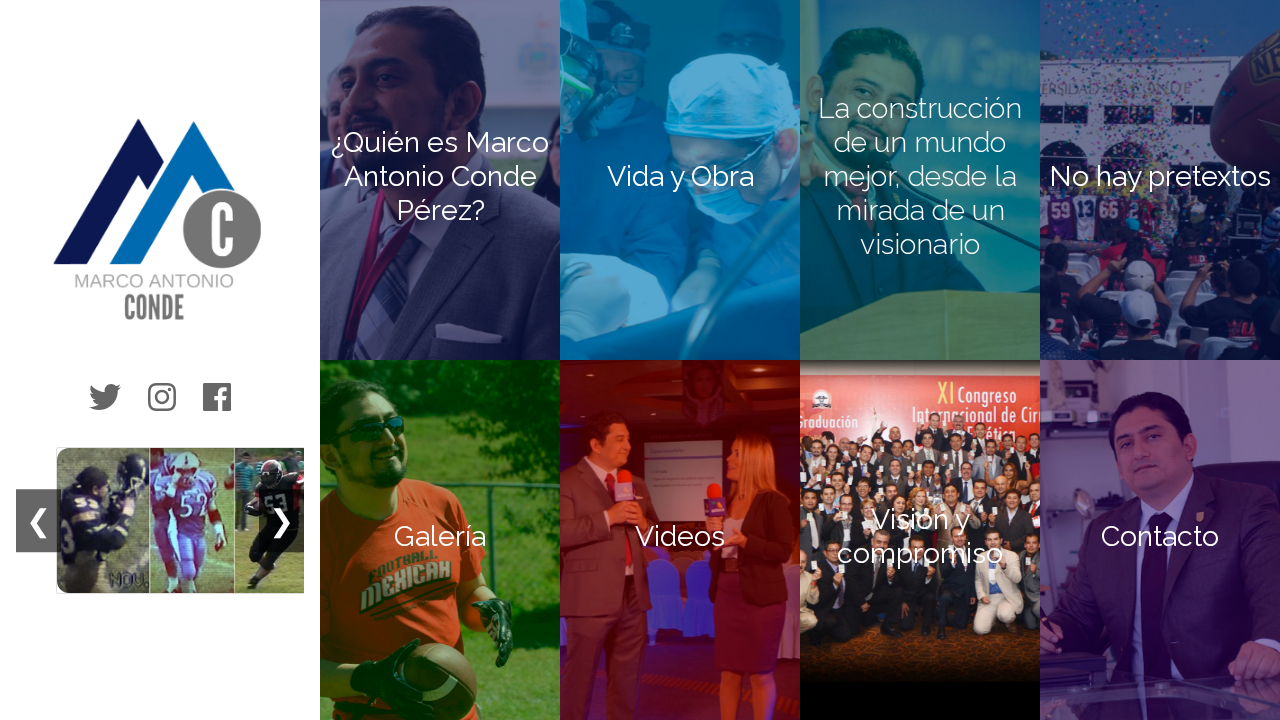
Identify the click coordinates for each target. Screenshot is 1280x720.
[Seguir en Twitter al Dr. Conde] (105, 398)
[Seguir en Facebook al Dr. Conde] (217, 398)
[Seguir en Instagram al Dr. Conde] (162, 398)
